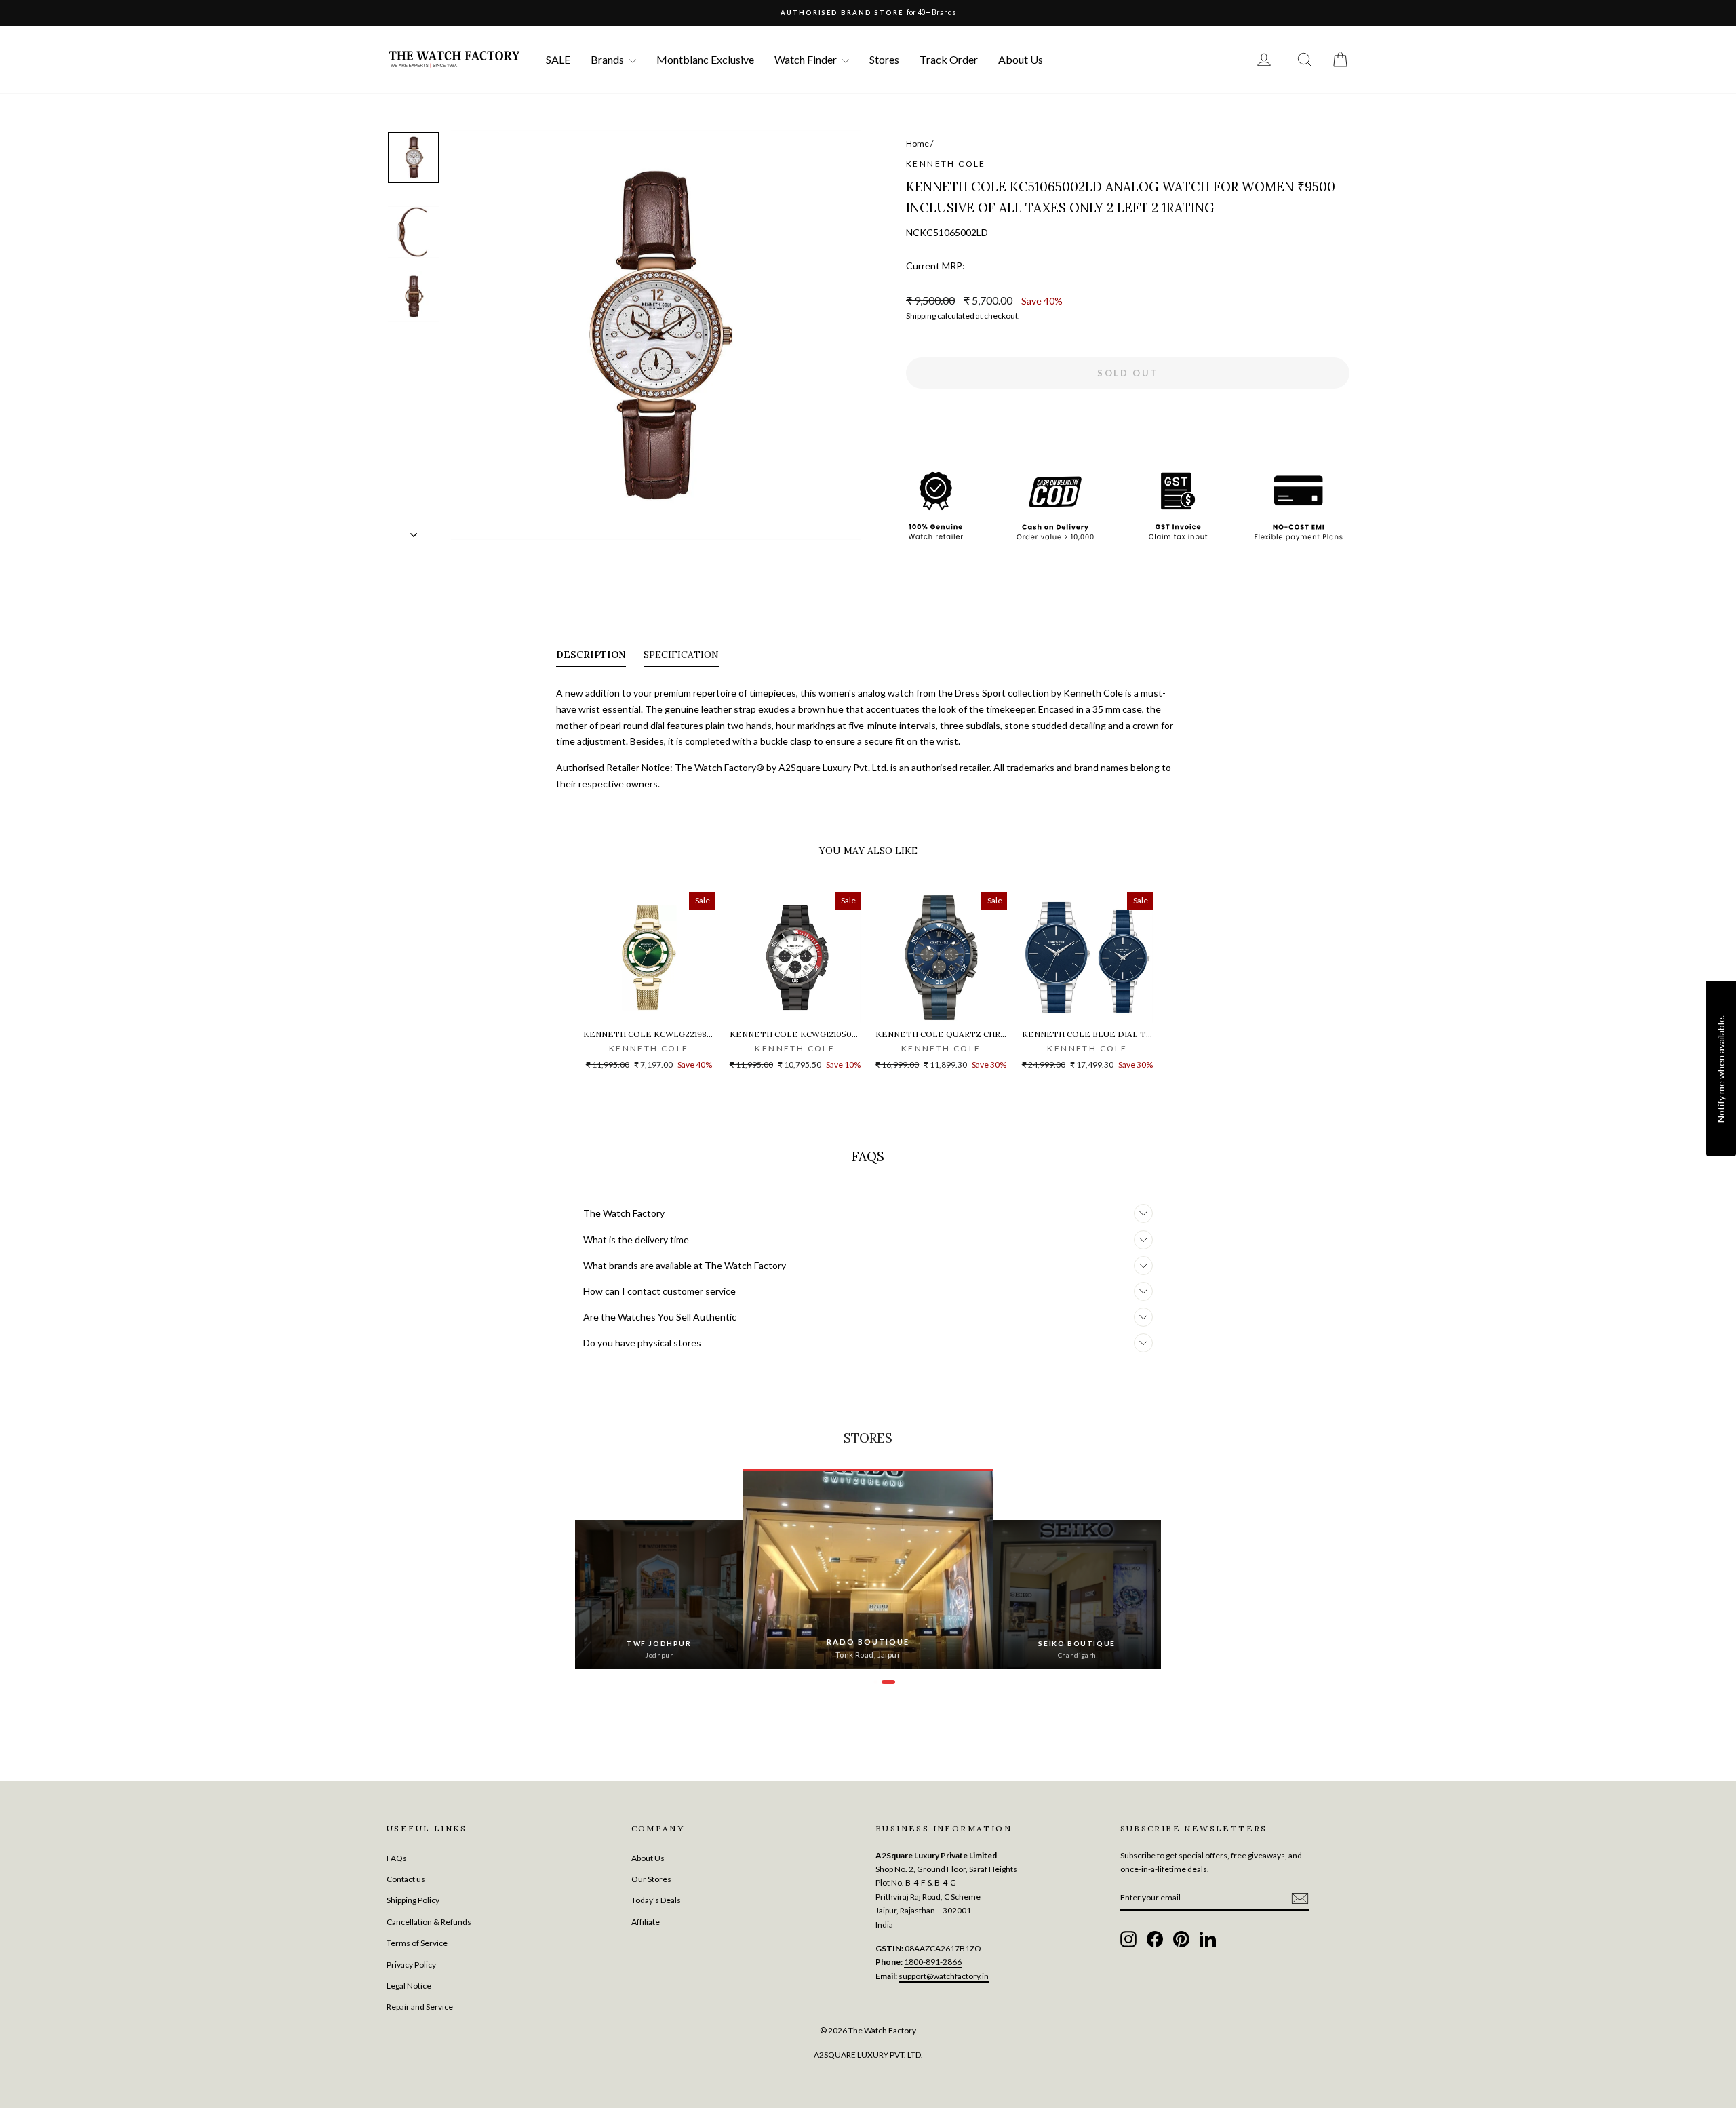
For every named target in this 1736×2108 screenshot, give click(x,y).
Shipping (921, 316)
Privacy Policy (411, 1965)
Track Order (949, 59)
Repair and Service (420, 2007)
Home (918, 143)
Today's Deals (656, 1900)
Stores (884, 59)
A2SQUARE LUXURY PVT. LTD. (868, 2055)
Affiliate (646, 1922)
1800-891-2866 (933, 1962)
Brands (608, 59)
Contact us (406, 1879)
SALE (558, 59)
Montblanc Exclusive (705, 59)
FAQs (397, 1858)
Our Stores (651, 1879)
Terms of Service (417, 1943)
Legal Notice (409, 1986)
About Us (1021, 59)
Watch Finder (807, 59)
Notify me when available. (1721, 1069)
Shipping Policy (413, 1900)
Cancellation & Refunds (429, 1922)
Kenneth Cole (946, 164)
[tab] (591, 657)
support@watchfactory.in (944, 1976)
